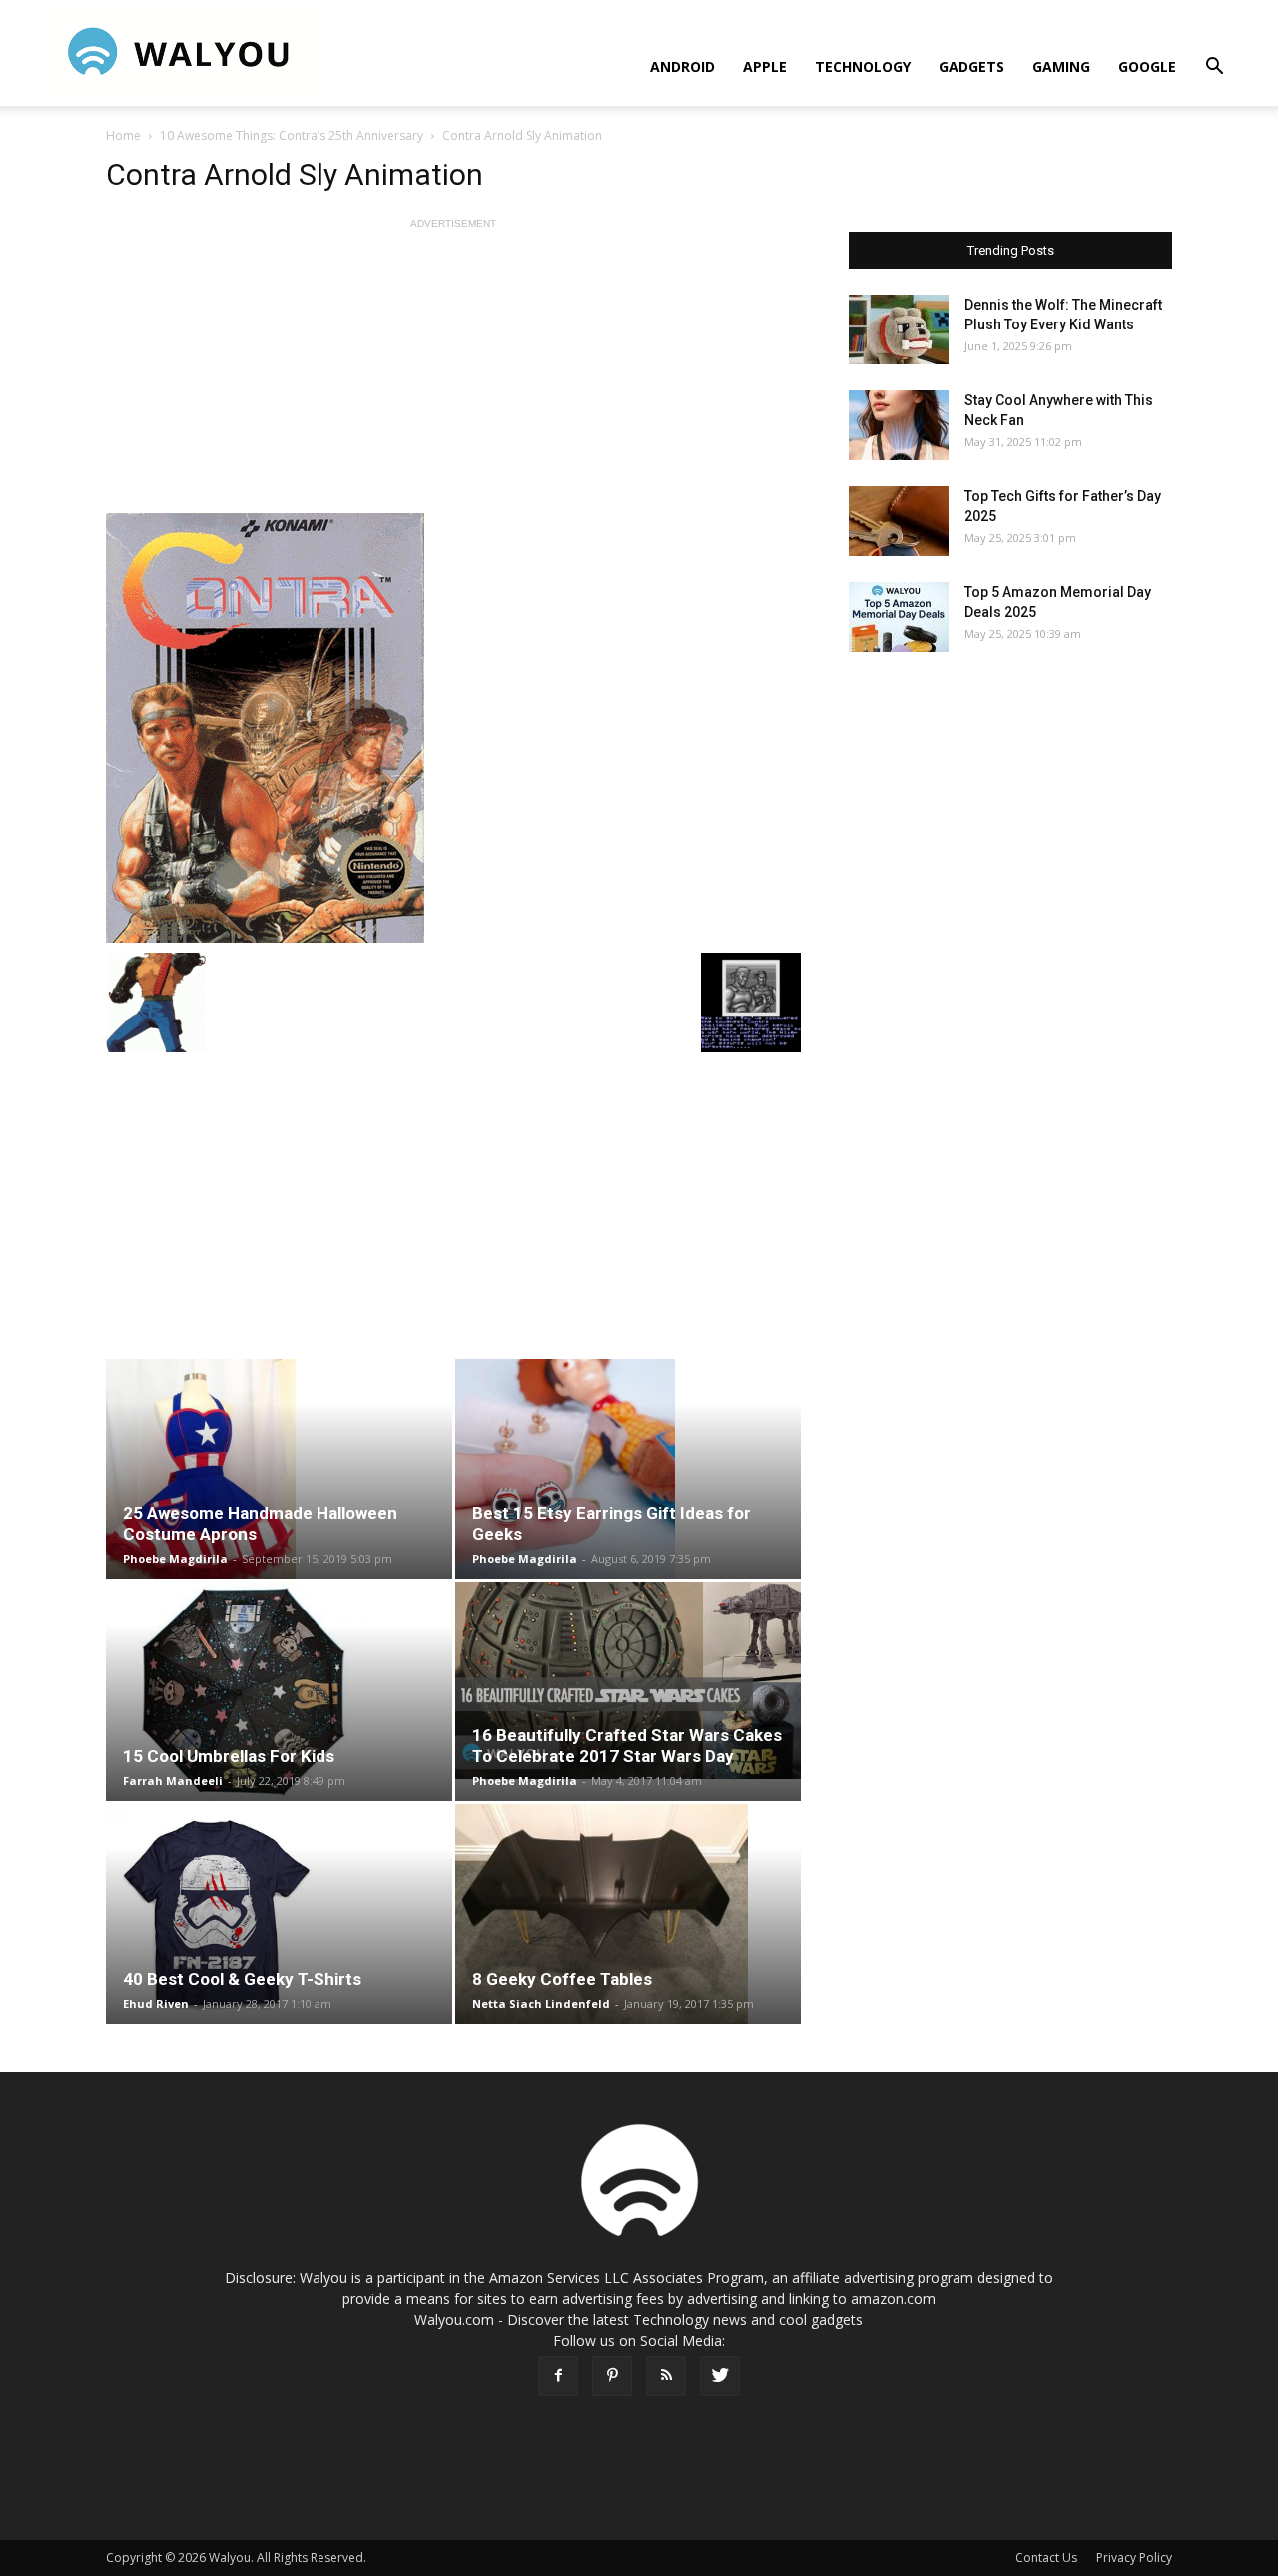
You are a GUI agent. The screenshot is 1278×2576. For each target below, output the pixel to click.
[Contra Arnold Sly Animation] (453, 728)
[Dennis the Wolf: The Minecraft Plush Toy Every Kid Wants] (899, 329)
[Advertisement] (453, 373)
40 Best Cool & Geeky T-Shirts (242, 1979)
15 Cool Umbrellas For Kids (229, 1756)
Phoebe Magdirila (175, 1558)
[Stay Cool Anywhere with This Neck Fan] (899, 425)
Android (682, 66)
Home (123, 135)
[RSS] (666, 2376)
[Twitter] (720, 2376)
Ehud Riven (156, 2003)
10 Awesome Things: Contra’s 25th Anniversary (292, 135)
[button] (1214, 68)
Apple (765, 66)
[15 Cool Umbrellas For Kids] (279, 1691)
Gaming (1061, 66)
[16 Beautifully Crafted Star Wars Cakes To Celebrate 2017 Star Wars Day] (629, 1680)
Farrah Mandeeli (173, 1781)
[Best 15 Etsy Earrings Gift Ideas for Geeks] (629, 1469)
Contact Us (1046, 2558)
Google (1147, 66)
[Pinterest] (612, 2376)
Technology (863, 66)
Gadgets (971, 66)
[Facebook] (558, 2376)
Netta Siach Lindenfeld (541, 2003)
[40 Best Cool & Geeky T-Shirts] (279, 1914)
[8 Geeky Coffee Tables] (629, 1914)
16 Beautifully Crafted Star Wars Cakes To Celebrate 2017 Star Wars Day (627, 1746)
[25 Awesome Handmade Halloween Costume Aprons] (279, 1469)
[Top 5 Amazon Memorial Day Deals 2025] (899, 617)
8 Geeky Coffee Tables (562, 1979)
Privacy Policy (1134, 2558)
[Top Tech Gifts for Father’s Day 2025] (899, 521)
